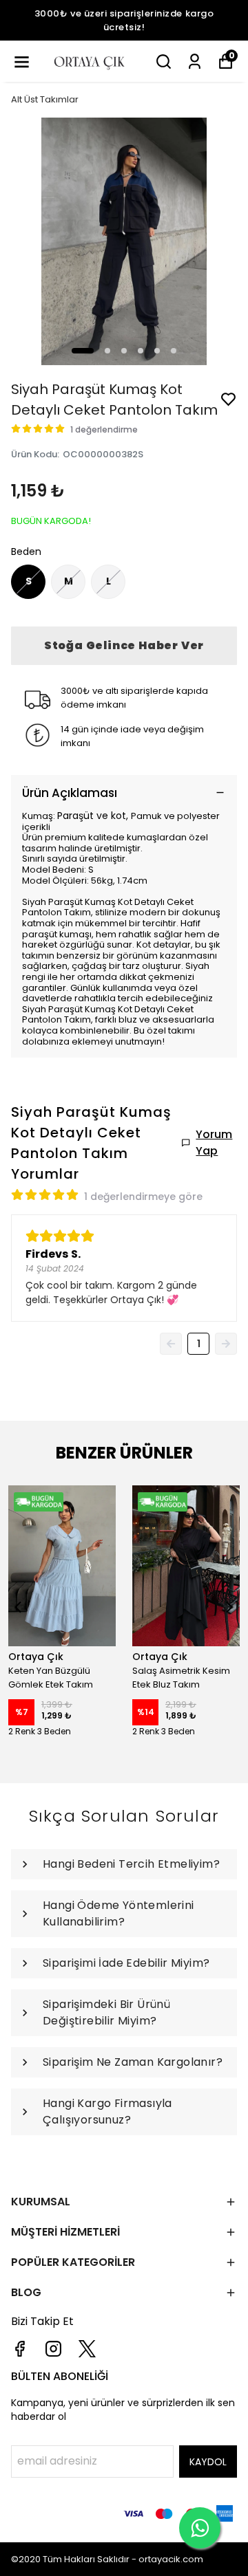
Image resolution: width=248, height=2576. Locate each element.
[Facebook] (20, 2349)
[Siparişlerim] (195, 62)
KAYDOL (208, 2462)
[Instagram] (53, 2349)
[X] (87, 2349)
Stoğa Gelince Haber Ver (124, 645)
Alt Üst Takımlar (45, 99)
